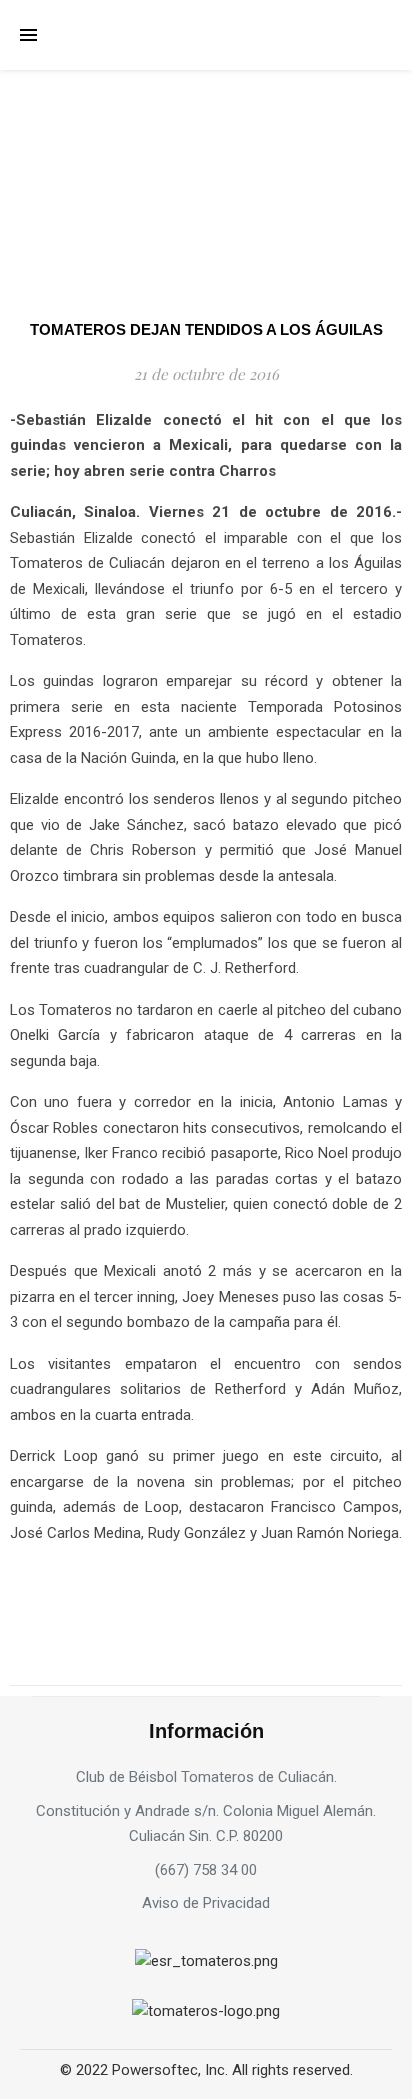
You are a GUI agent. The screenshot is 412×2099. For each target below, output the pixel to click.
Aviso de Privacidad (206, 1903)
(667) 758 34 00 (206, 1870)
